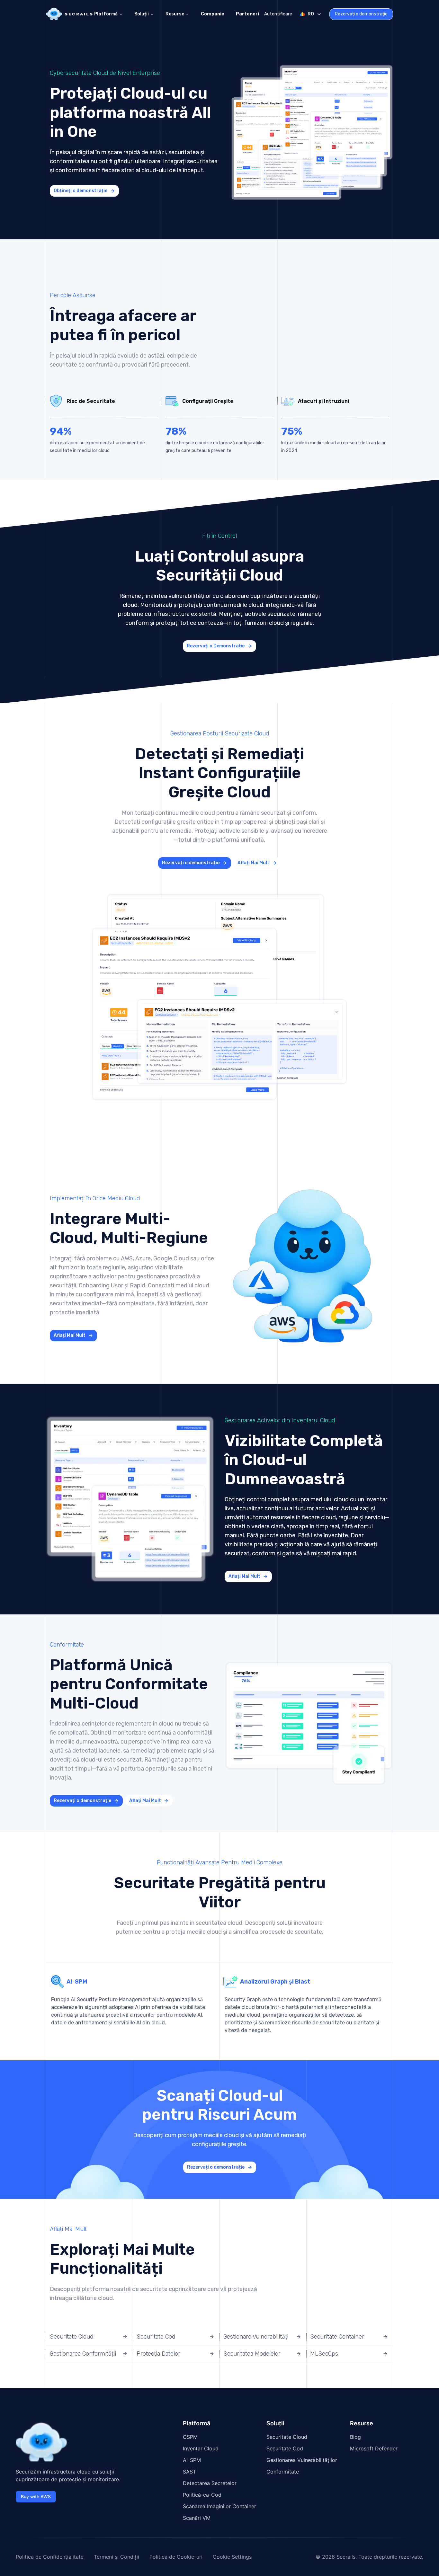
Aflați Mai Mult (253, 863)
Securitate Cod (285, 2448)
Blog (355, 2437)
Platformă (106, 14)
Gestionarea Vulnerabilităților (302, 2460)
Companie (213, 14)
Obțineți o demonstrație (81, 191)
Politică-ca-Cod (202, 2495)
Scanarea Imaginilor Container (219, 2506)
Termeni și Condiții (116, 2557)
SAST (189, 2472)
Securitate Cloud (287, 2437)
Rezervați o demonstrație (361, 14)
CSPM (190, 2437)
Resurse (175, 14)
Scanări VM (197, 2518)
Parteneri (247, 14)
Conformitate (283, 2472)
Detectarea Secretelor (210, 2483)
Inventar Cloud (201, 2448)
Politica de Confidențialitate (50, 2557)
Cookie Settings (232, 2557)
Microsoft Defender (374, 2448)
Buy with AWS (36, 2496)
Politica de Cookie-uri (176, 2557)
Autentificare (278, 14)
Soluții (142, 14)
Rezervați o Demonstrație (216, 646)
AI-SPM (192, 2460)
